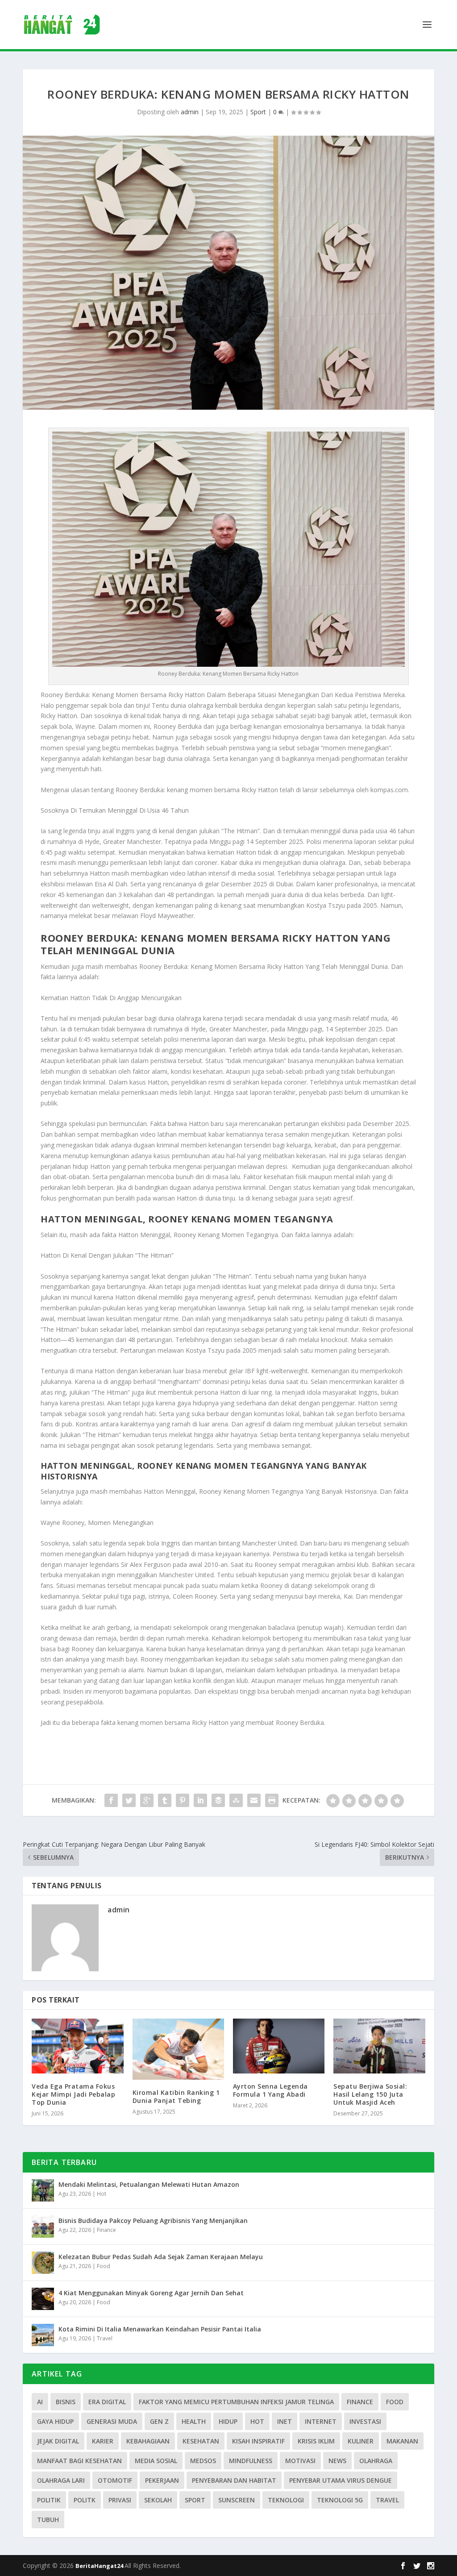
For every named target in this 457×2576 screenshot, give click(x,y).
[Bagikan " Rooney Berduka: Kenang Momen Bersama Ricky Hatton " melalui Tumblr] (165, 1800)
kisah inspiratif (258, 2441)
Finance (106, 2230)
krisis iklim (316, 2441)
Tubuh (48, 2520)
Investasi (365, 2421)
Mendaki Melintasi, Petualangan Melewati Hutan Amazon (149, 2184)
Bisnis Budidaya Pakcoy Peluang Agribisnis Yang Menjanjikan (153, 2221)
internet (321, 2421)
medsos (203, 2461)
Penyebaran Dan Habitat (234, 2480)
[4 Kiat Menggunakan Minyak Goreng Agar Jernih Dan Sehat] (43, 2299)
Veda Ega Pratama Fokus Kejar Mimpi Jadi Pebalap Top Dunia (73, 2094)
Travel (105, 2338)
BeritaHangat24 (100, 2566)
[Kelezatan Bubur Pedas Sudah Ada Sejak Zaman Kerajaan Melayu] (43, 2263)
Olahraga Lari (61, 2480)
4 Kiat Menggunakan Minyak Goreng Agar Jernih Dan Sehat (151, 2293)
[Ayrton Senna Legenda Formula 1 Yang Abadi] (279, 2046)
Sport (258, 112)
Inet (285, 2421)
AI (40, 2402)
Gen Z (159, 2421)
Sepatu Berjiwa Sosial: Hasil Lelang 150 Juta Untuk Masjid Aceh (370, 2094)
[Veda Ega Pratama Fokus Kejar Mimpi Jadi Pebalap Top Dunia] (77, 2046)
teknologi (286, 2500)
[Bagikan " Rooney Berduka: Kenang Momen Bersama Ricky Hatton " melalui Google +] (147, 1800)
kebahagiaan (148, 2441)
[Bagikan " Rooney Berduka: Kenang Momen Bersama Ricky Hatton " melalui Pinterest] (183, 1800)
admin (190, 112)
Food (104, 2266)
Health (194, 2421)
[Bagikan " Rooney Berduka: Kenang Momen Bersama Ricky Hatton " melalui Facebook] (111, 1800)
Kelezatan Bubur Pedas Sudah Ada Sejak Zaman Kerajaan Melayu (161, 2257)
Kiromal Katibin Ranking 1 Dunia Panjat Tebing (176, 2096)
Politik (49, 2500)
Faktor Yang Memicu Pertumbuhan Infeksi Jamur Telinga (236, 2402)
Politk (85, 2500)
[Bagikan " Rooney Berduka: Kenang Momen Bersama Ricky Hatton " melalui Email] (254, 1800)
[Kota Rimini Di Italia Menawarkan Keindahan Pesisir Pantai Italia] (43, 2335)
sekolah (158, 2500)
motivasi (300, 2461)
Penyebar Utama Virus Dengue (341, 2480)
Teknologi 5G (340, 2500)
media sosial (156, 2461)
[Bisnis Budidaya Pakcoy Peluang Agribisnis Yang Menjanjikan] (43, 2227)
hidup (228, 2421)
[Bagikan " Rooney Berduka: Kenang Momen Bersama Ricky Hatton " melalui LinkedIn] (200, 1800)
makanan (402, 2441)
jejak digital (58, 2441)
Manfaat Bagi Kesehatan (79, 2461)
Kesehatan (201, 2441)
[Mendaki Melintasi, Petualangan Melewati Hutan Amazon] (43, 2190)
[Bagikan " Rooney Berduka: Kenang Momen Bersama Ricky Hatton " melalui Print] (272, 1800)
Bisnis (66, 2402)
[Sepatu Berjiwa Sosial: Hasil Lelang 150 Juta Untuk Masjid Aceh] (379, 2046)
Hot (102, 2194)
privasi (120, 2500)
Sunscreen (237, 2500)
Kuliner (361, 2441)
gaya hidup (55, 2421)
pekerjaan (162, 2480)
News (337, 2461)
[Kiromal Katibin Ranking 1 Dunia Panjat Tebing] (178, 2049)
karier (103, 2441)
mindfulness (251, 2461)
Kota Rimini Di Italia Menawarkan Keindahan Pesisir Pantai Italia (160, 2329)
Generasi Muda (112, 2421)
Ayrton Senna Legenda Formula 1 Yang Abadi (270, 2090)
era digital (107, 2402)
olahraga (376, 2461)
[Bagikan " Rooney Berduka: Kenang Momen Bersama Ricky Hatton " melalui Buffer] (218, 1800)
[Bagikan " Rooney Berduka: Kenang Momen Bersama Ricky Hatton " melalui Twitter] (129, 1800)
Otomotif (115, 2480)
